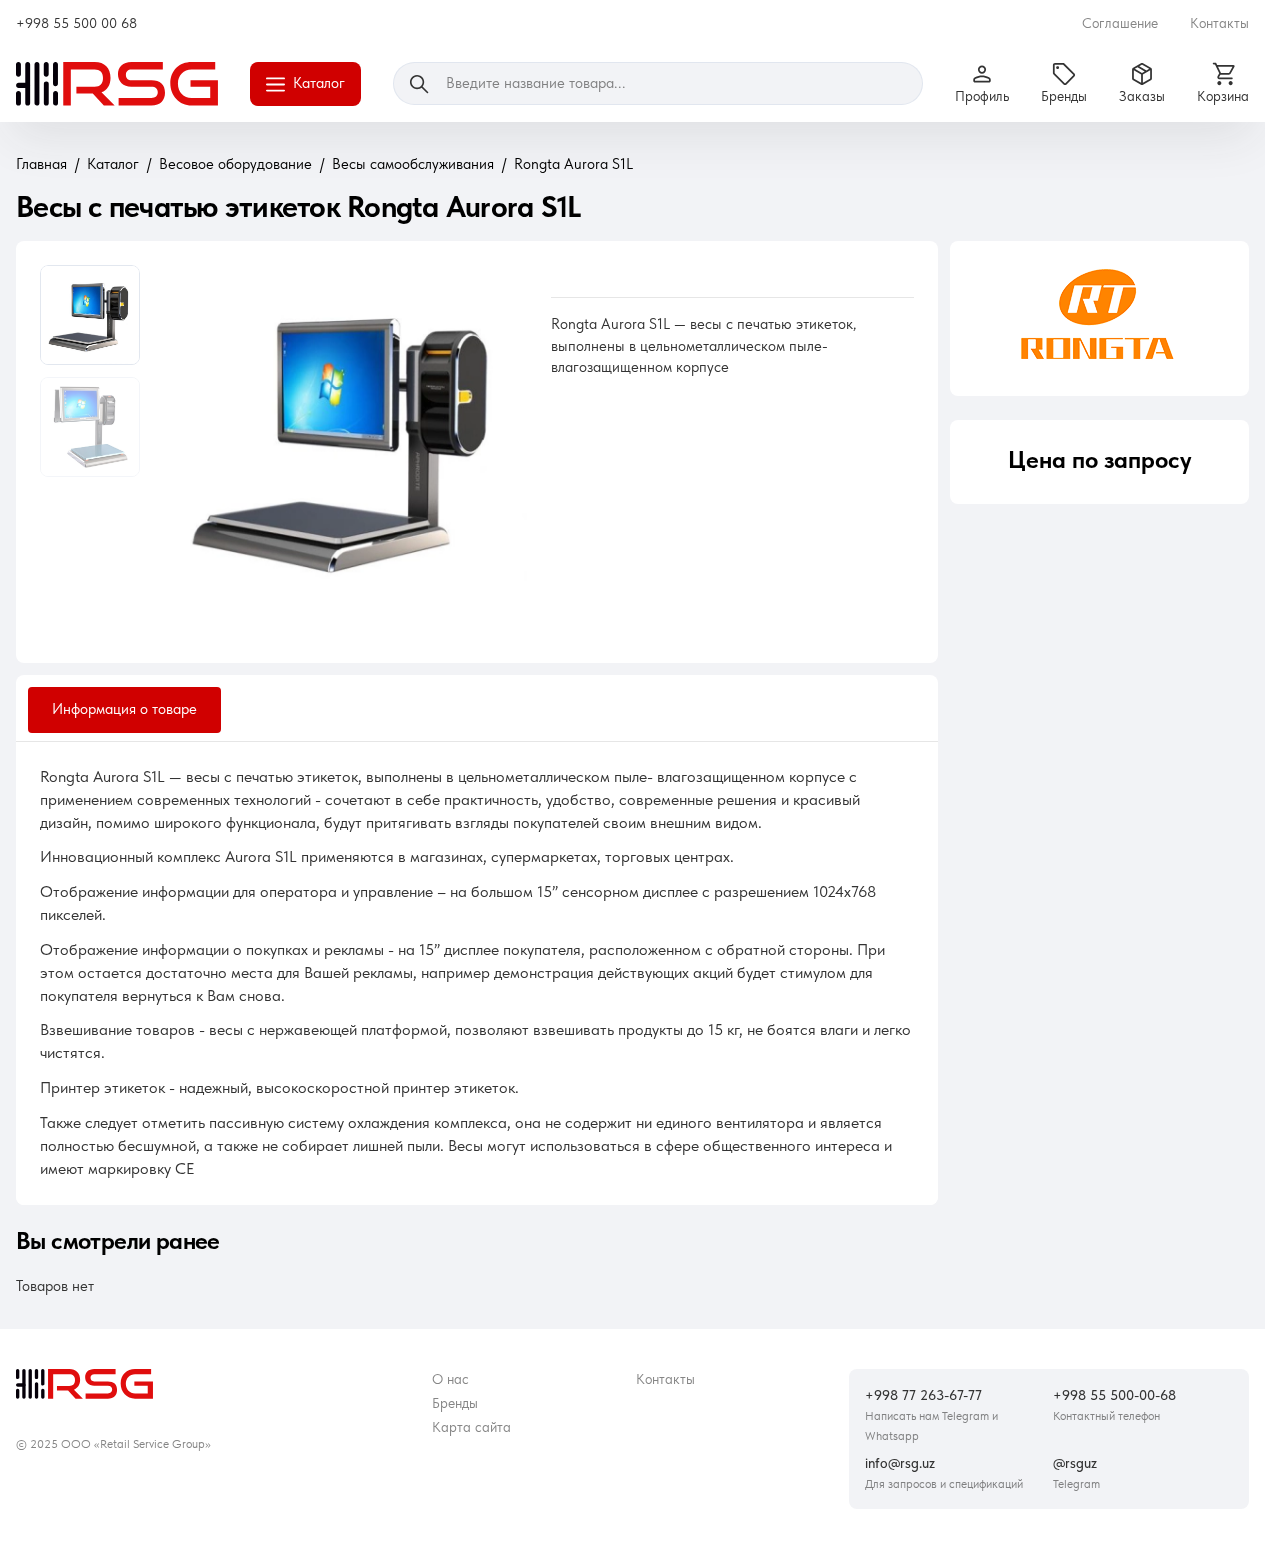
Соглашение (1120, 23)
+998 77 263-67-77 (923, 1395)
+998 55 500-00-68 (1114, 1395)
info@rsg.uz (900, 1463)
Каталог (319, 83)
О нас (450, 1379)
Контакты (1219, 23)
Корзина (1223, 96)
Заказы (1142, 96)
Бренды (1064, 96)
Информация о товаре (124, 709)
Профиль (982, 96)
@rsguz (1075, 1463)
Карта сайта (471, 1427)
